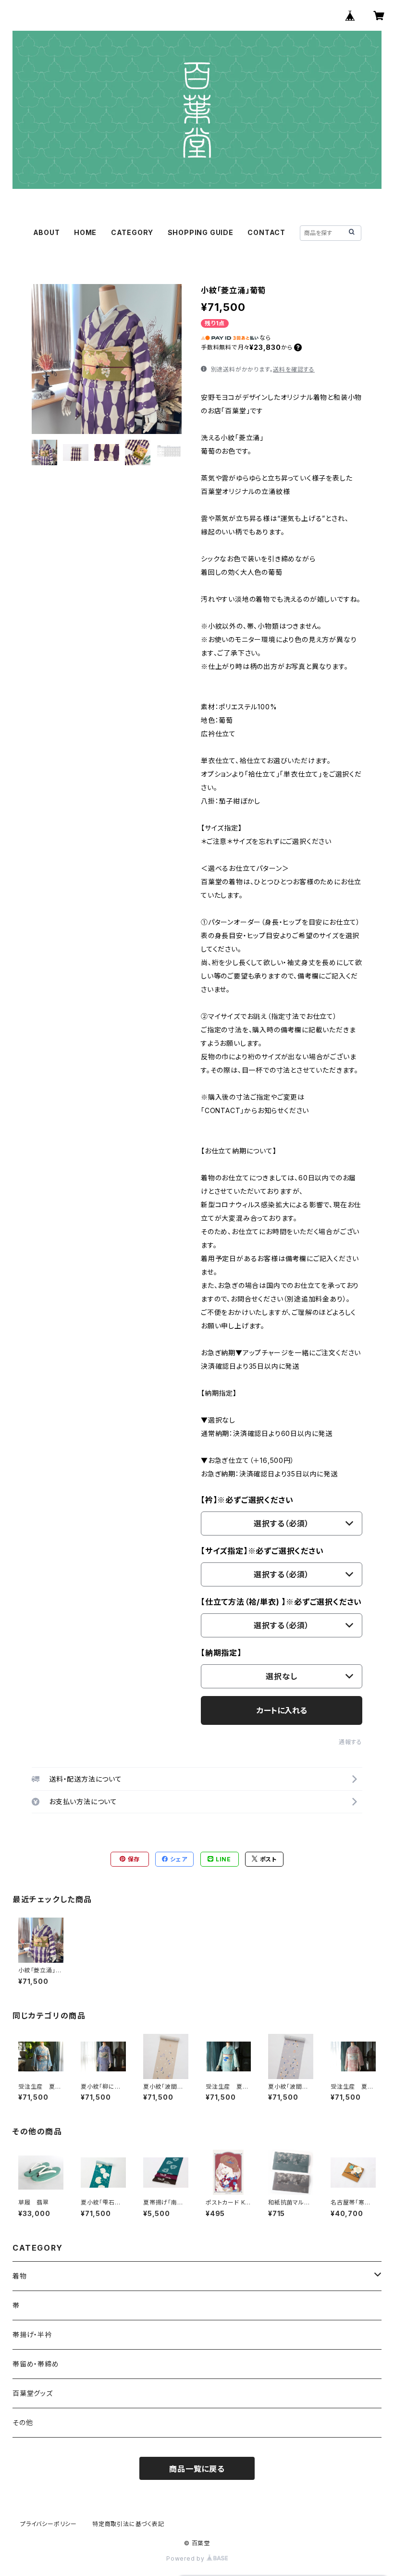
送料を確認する (294, 369)
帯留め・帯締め (36, 2364)
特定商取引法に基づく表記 (128, 2524)
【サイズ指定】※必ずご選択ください (262, 1551)
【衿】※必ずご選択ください (247, 1500)
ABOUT (47, 232)
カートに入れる (282, 1710)
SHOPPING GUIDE (201, 232)
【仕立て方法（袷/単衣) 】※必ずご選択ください (281, 1602)
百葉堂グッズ (33, 2393)
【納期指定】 (221, 1653)
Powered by (186, 2558)
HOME (85, 232)
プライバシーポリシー (49, 2524)
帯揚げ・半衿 (32, 2334)
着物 (20, 2276)
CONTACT (266, 232)
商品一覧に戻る (197, 2469)
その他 (23, 2422)
